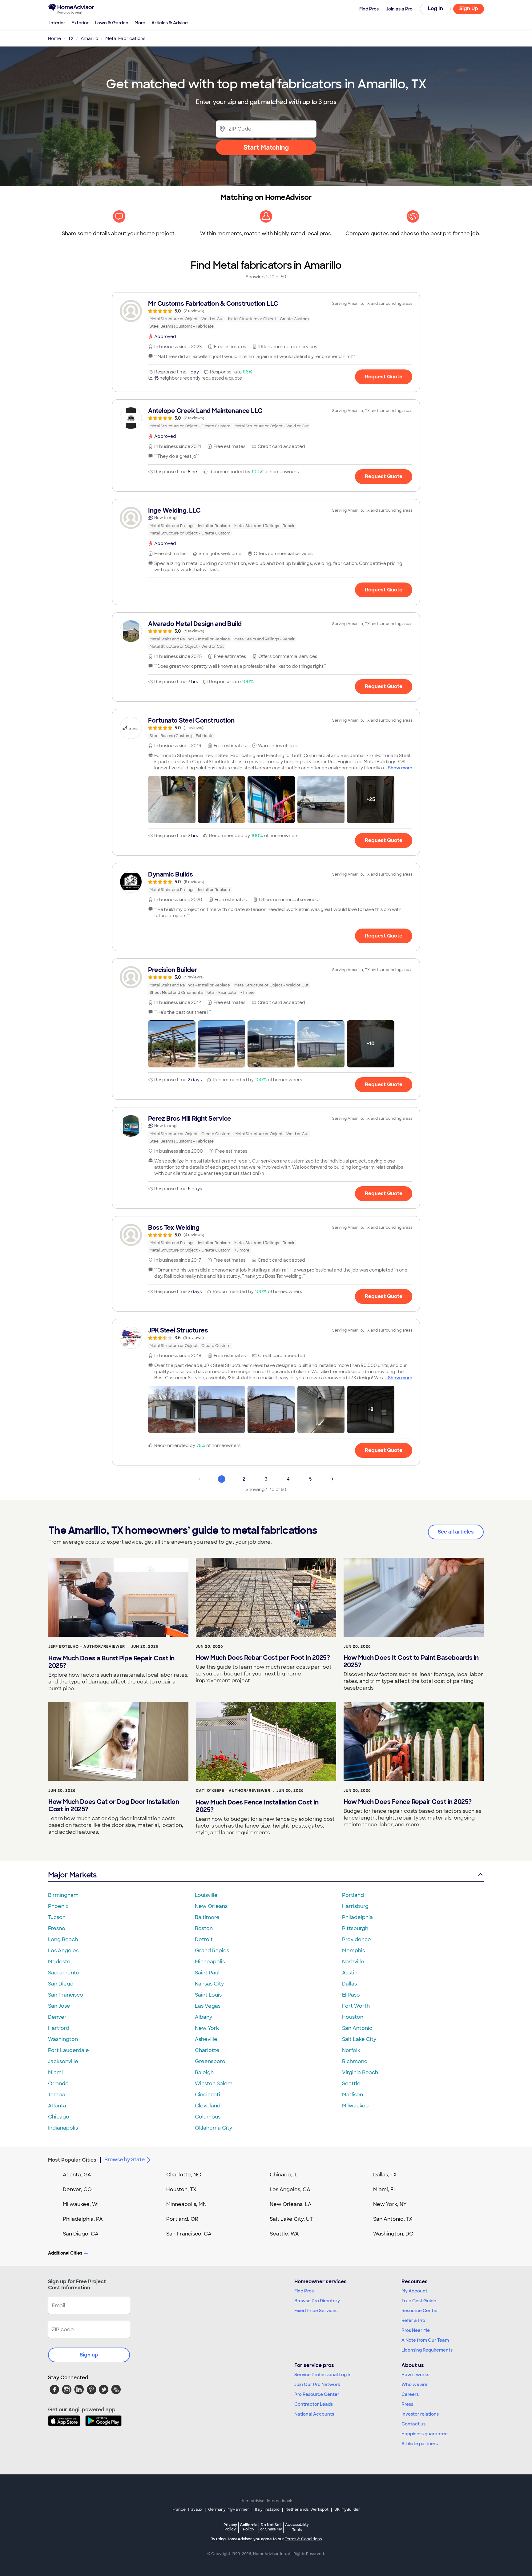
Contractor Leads (314, 2404)
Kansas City (209, 1984)
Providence (357, 1939)
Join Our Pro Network (317, 2385)
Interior (57, 23)
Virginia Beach (360, 2072)
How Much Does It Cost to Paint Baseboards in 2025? (411, 1661)
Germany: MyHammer (229, 2509)
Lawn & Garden (112, 23)
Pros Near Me (416, 2330)
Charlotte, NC (184, 2175)
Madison (353, 2095)
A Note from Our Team (425, 2340)
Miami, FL (385, 2189)
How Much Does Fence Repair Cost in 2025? (408, 1802)
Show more (400, 768)
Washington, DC (393, 2234)
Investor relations (420, 2414)
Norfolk (351, 2050)
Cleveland (208, 2106)
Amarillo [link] (89, 38)
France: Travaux (187, 2509)
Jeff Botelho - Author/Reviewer (87, 1647)
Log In (435, 8)
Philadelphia (357, 1917)
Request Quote (384, 377)
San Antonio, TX (393, 2219)
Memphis (353, 1951)
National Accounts (314, 2414)
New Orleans (211, 1906)
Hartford (59, 2028)
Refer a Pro (413, 2320)
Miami (55, 2072)
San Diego (61, 1984)
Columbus (208, 2117)
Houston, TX (181, 2189)
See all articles (456, 1532)
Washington (63, 2039)
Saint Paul (207, 1973)
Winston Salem (214, 2084)
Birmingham (63, 1895)
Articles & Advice (170, 23)
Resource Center (420, 2311)
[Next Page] (332, 1479)
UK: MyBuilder (347, 2509)
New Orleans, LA (291, 2204)
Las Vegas (208, 2006)
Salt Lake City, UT (291, 2219)
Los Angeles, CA (290, 2189)
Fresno (57, 1928)
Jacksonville (63, 2061)
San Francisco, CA (189, 2234)
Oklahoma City (214, 2128)
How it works (415, 2375)
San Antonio (357, 2028)
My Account (414, 2291)
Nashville (353, 1962)
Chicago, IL (284, 2175)
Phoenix (58, 1906)
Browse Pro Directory (317, 2301)
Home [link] (54, 38)
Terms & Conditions (303, 2539)
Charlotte (207, 2050)
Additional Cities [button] (65, 2253)
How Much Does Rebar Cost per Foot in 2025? (263, 1658)
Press (407, 2404)
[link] (266, 315)
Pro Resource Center (317, 2394)
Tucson (57, 1917)
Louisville (206, 1895)
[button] (172, 800)
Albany (204, 2017)
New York (207, 2028)
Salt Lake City (359, 2039)
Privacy (230, 2527)
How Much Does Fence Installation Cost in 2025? (257, 1806)
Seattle (351, 2084)
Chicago (59, 2117)
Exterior (80, 23)
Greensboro (210, 2061)
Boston (204, 1928)
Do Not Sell (271, 2527)
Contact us (413, 2424)
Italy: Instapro (267, 2509)
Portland (353, 1895)
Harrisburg (355, 1906)
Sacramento (64, 1973)
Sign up (89, 2355)
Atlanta (57, 2106)
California (249, 2527)
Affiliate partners (420, 2444)
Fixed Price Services (316, 2311)
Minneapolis (210, 1962)
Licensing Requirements (427, 2350)
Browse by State (125, 2160)
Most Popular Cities (72, 2160)
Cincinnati (208, 2095)
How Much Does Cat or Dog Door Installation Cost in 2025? (114, 1805)
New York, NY (390, 2204)
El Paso (351, 1995)
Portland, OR (182, 2219)
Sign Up (469, 8)
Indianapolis (63, 2128)
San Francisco (66, 1995)
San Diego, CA (81, 2234)
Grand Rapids (212, 1951)
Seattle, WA (284, 2234)
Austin (350, 1973)
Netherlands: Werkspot (307, 2509)
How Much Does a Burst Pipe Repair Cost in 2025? (111, 1662)
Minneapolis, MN (186, 2204)
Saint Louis (208, 1995)
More (140, 23)
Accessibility (297, 2527)
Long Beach (63, 1939)
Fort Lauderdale (69, 2050)
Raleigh (204, 2072)
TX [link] (71, 38)
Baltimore (207, 1917)
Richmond (355, 2061)
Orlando (58, 2084)
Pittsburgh (355, 1928)
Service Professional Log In (323, 2375)
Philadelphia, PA (83, 2219)
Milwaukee (355, 2106)
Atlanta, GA (77, 2175)
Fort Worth (356, 2006)
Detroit (204, 1939)
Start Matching (266, 147)
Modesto (59, 1962)
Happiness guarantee (425, 2434)
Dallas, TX (385, 2175)
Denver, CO (77, 2189)
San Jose (59, 2006)
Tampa (56, 2095)
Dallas (349, 1984)
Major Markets (72, 1875)
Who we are (414, 2385)
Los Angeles (63, 1951)
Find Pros (304, 2291)
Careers (410, 2394)
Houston (353, 2017)
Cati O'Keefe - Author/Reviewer (233, 1791)
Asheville (206, 2039)
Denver (57, 2017)
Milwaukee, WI (81, 2204)
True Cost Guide (419, 2301)
